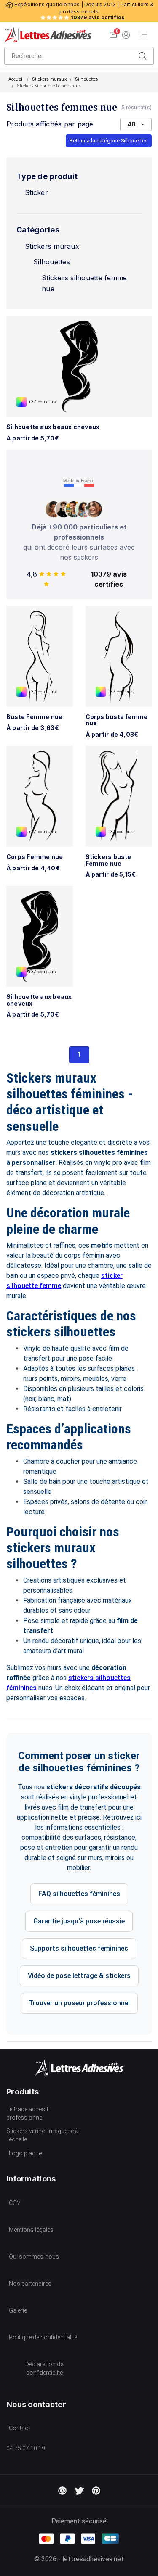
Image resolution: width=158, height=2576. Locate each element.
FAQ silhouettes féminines (79, 1894)
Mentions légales (31, 2230)
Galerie (18, 2310)
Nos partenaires (30, 2284)
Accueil (16, 79)
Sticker (36, 192)
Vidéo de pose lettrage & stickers (79, 1976)
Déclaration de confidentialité (44, 2368)
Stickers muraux (49, 79)
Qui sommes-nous (34, 2257)
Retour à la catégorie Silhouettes (109, 141)
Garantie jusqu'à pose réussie (79, 1921)
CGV (15, 2203)
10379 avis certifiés (98, 17)
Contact (19, 2428)
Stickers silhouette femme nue (84, 283)
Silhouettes (87, 79)
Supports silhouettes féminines (79, 1948)
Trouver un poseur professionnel (79, 2003)
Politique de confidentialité (43, 2337)
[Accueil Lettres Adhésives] (48, 34)
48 (131, 124)
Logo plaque (25, 2153)
